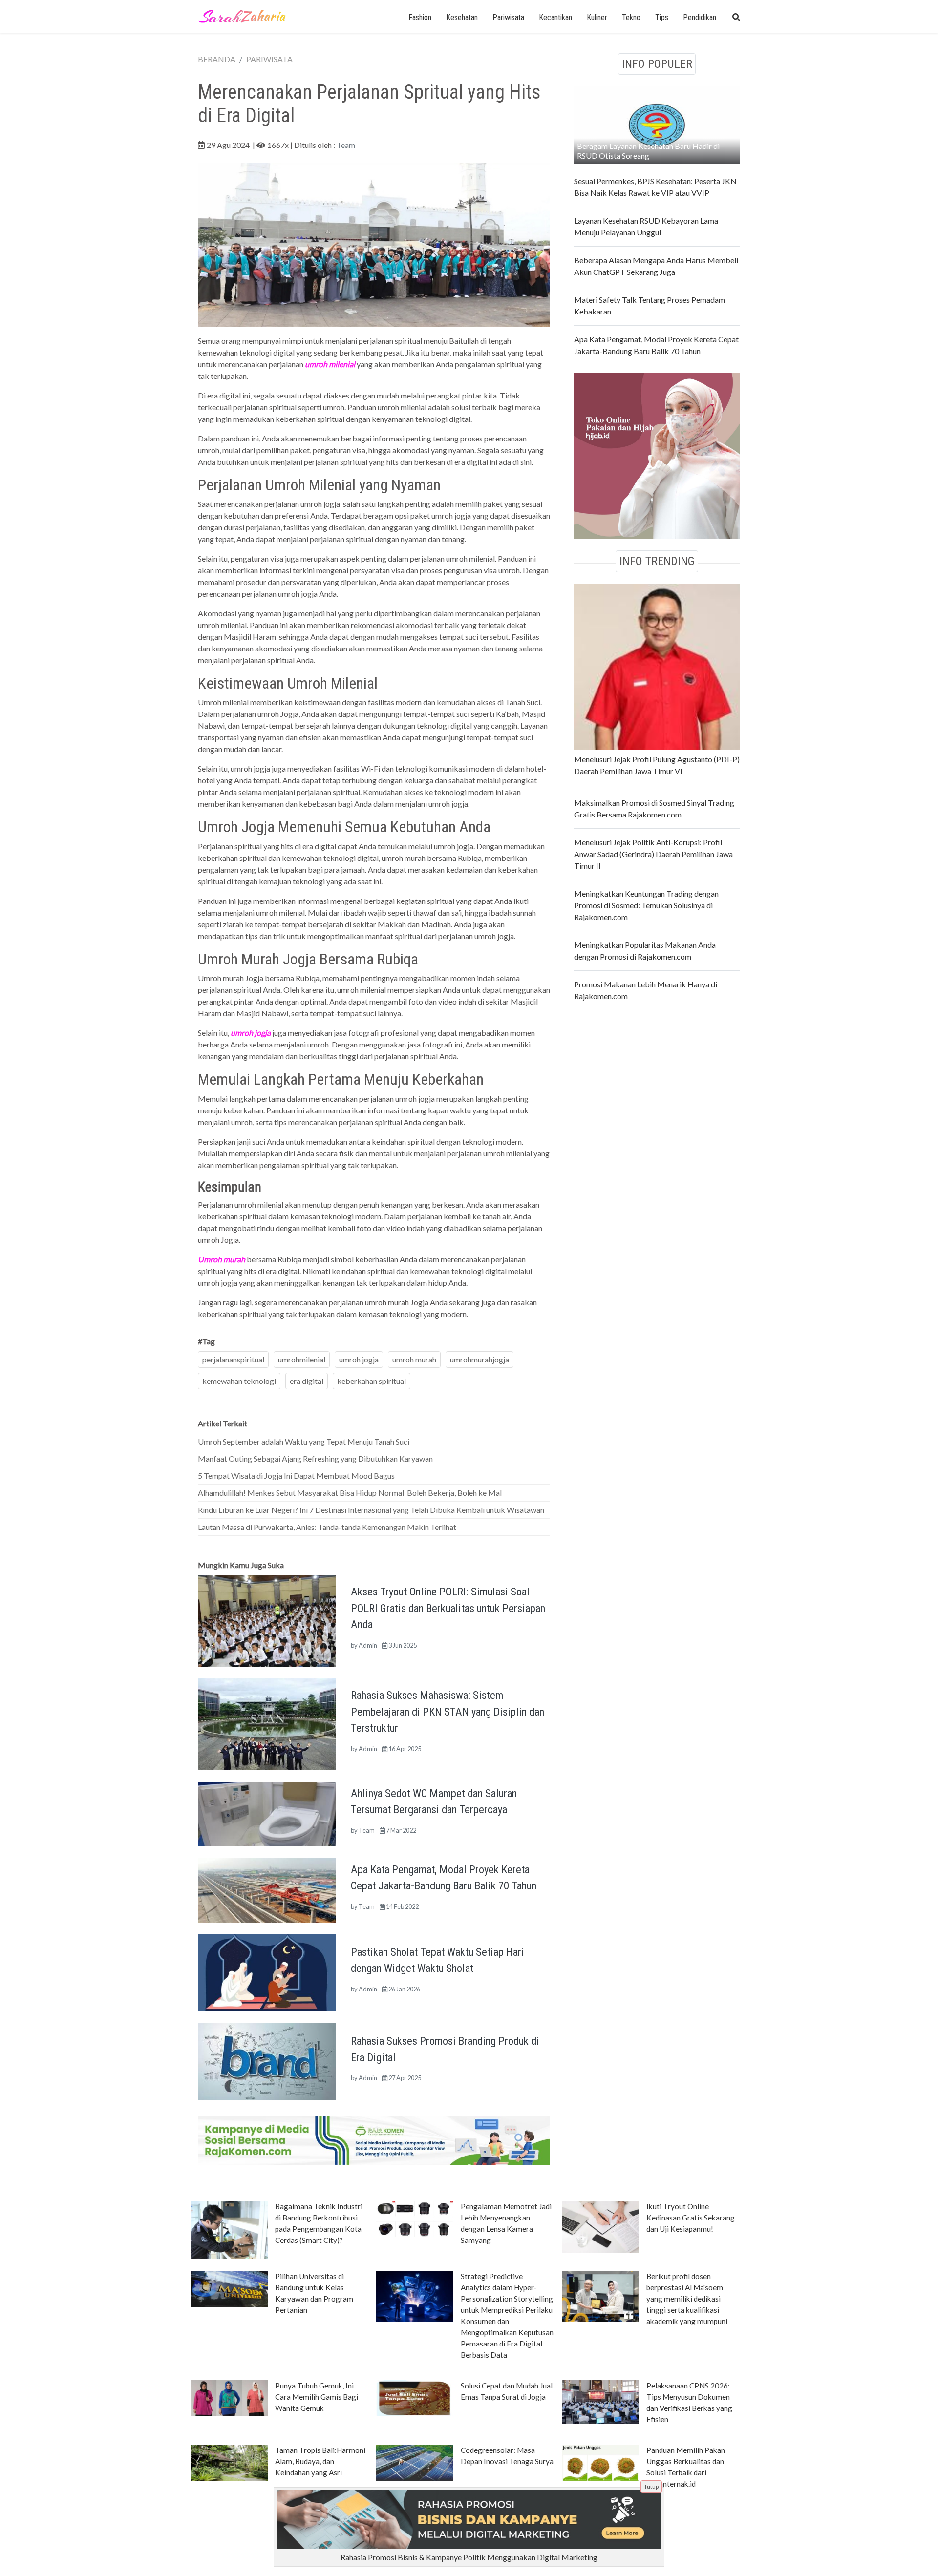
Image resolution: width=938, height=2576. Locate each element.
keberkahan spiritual (372, 1381)
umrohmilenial (302, 1359)
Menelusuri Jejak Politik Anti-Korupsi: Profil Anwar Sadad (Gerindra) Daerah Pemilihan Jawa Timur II (653, 854)
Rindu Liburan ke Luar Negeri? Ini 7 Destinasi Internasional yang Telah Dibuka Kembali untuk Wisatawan (371, 1510)
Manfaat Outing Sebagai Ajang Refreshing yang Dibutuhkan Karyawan (315, 1458)
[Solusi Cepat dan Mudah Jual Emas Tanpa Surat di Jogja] (415, 2397)
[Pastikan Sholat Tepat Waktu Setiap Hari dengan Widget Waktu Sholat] (267, 1972)
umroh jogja (359, 1359)
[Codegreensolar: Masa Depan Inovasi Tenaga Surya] (415, 2462)
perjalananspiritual (233, 1359)
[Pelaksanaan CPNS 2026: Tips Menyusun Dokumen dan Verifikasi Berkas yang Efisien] (600, 2401)
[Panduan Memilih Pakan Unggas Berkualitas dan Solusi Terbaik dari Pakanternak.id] (600, 2462)
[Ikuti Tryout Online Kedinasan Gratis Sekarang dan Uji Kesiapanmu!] (600, 2226)
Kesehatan (462, 17)
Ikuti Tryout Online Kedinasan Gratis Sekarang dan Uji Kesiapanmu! (691, 2218)
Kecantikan (555, 17)
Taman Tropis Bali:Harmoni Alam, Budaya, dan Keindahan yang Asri (320, 2461)
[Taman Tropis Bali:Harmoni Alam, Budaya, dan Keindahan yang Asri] (229, 2462)
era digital (307, 1381)
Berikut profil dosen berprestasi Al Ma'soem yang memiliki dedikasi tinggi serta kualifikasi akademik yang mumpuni (687, 2299)
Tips (662, 17)
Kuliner (597, 17)
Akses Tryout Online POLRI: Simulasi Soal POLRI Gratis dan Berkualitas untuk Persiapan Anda (448, 1608)
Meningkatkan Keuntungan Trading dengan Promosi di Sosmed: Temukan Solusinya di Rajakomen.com (646, 905)
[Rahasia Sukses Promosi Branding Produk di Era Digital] (267, 2061)
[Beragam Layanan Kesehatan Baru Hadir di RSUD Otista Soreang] (657, 124)
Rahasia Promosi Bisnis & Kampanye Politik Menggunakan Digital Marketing (469, 2557)
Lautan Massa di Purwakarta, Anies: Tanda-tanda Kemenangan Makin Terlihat (327, 1527)
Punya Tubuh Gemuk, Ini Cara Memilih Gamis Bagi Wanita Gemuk (317, 2397)
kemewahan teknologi (239, 1381)
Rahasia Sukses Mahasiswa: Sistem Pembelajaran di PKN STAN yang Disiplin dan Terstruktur (448, 1711)
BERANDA (217, 59)
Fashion (420, 17)
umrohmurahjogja (480, 1359)
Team (346, 145)
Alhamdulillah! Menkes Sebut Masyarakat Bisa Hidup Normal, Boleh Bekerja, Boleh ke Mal (350, 1493)
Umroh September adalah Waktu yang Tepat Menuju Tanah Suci (304, 1441)
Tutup (651, 2486)
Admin (368, 1645)
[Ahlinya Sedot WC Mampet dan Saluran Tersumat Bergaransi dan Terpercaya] (267, 1813)
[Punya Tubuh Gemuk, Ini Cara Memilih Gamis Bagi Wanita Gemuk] (229, 2397)
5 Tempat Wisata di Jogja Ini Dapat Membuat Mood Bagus (296, 1476)
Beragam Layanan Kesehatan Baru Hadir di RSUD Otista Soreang (648, 151)
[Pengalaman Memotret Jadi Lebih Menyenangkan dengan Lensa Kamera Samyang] (415, 2218)
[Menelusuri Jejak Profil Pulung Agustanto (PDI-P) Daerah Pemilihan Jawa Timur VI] (657, 665)
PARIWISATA (269, 59)
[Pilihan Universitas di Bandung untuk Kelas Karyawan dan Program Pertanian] (229, 2288)
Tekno (631, 17)
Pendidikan (700, 17)
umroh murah (414, 1359)
